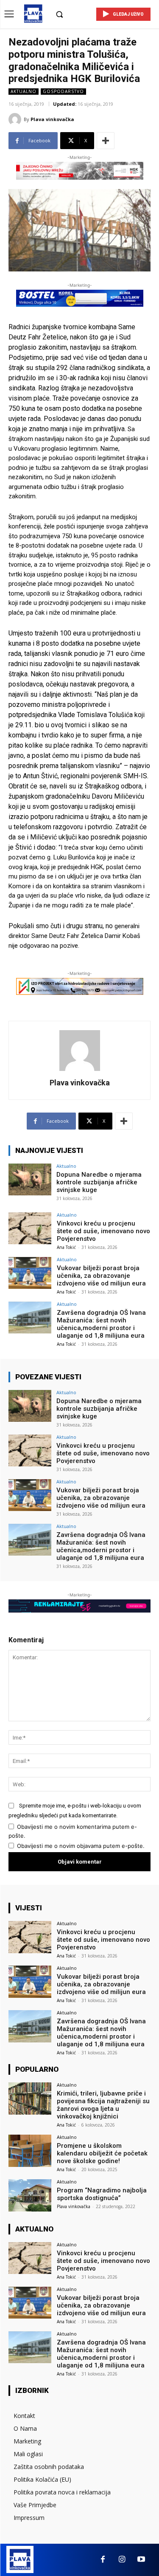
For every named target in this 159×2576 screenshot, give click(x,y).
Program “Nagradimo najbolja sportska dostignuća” (102, 2194)
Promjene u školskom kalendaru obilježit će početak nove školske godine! (102, 2153)
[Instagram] (122, 2560)
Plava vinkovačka (52, 119)
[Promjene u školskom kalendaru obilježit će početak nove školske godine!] (30, 2151)
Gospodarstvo (63, 91)
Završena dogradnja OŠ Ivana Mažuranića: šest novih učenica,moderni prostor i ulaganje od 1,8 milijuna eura (101, 1324)
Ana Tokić (66, 1247)
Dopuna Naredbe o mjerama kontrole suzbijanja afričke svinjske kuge (99, 1182)
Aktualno (24, 91)
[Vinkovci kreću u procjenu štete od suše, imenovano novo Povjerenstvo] (30, 1228)
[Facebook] (103, 2560)
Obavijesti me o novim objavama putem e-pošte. (81, 1846)
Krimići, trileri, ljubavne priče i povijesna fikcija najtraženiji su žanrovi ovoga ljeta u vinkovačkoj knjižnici (103, 2105)
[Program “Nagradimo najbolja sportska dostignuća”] (30, 2195)
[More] (106, 141)
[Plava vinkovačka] (16, 119)
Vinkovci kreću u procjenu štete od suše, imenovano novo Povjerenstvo (103, 1231)
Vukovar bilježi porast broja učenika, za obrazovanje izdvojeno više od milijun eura (101, 1276)
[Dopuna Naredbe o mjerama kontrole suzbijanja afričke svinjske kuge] (30, 1179)
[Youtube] (141, 2560)
